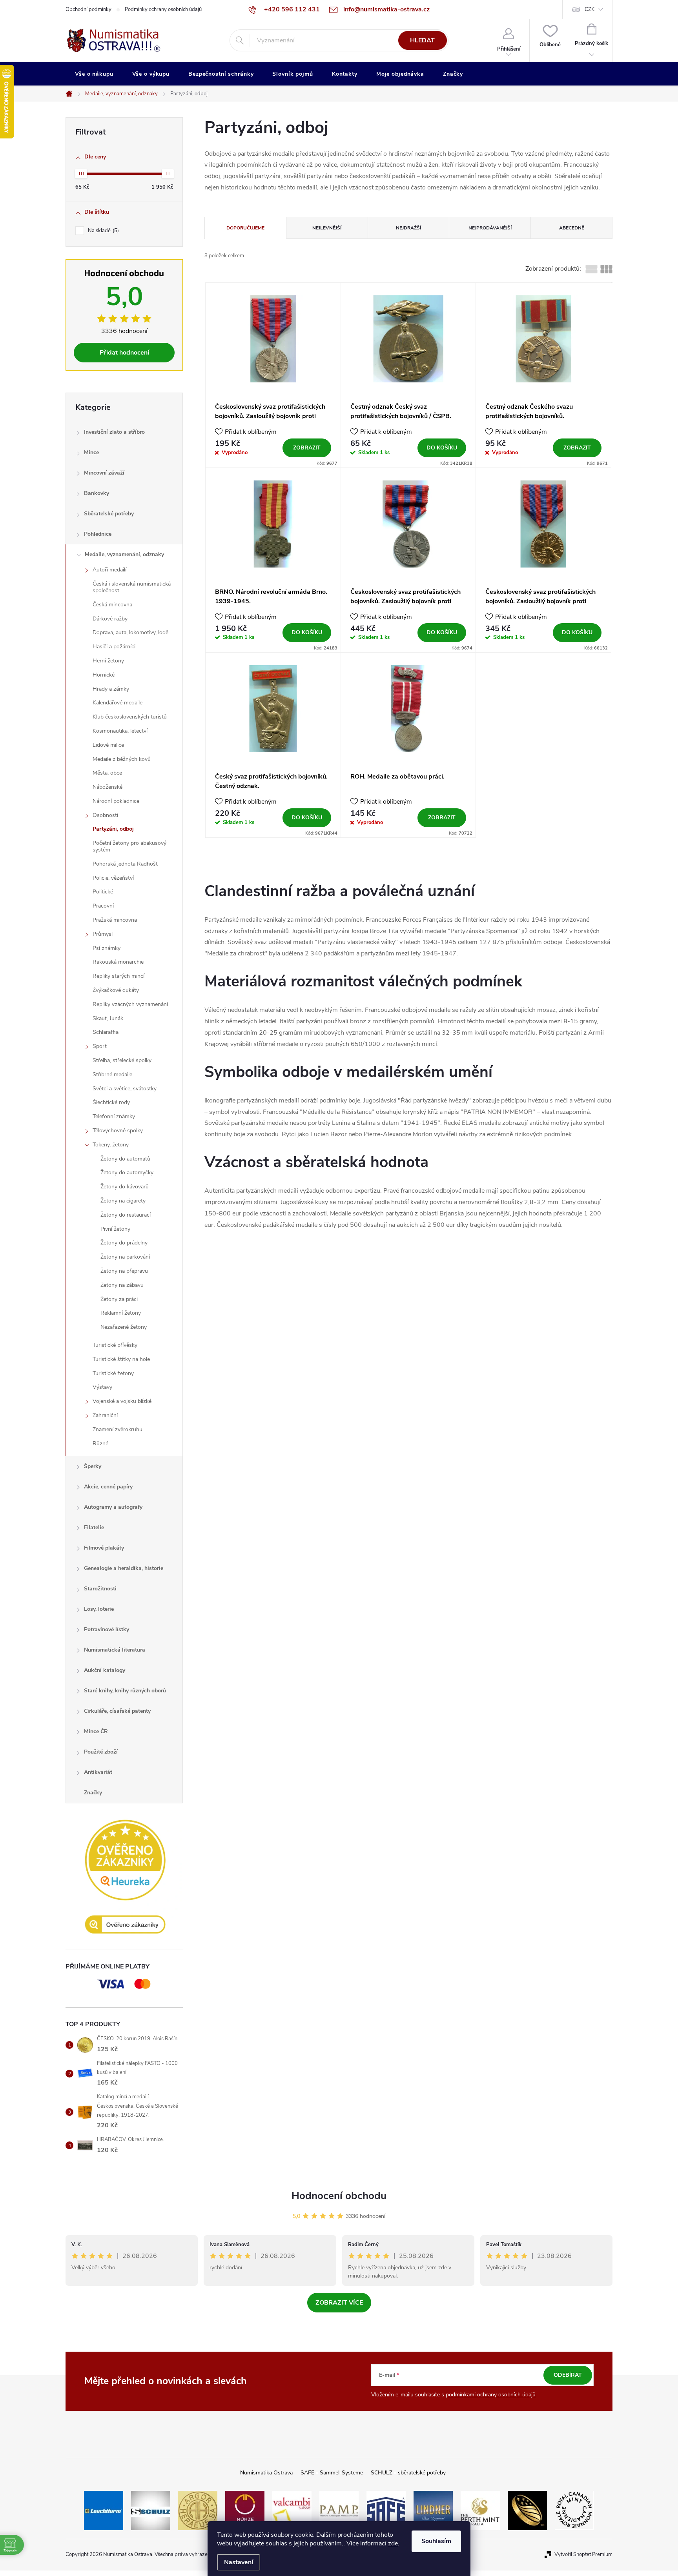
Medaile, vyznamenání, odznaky (124, 554)
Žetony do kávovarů (125, 1187)
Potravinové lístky (107, 1629)
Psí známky (107, 948)
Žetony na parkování (125, 1257)
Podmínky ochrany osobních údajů (163, 9)
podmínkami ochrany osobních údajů (491, 2395)
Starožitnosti (100, 1589)
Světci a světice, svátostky (125, 1089)
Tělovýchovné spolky (118, 1131)
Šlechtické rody (111, 1102)
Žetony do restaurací (126, 1215)
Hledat (422, 40)
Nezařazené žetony (124, 1327)
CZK (590, 9)
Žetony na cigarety (123, 1201)
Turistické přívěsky (115, 1345)
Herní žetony (108, 661)
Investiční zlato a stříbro (114, 432)
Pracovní (103, 906)
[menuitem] (94, 74)
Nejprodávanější (490, 228)
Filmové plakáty (104, 1548)
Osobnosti (105, 815)
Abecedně (572, 228)
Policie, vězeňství (113, 878)
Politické (103, 892)
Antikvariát (98, 1772)
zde (393, 2543)
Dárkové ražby (110, 619)
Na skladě (103, 231)
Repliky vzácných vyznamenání (130, 1004)
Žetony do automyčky (127, 1172)
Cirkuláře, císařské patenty (117, 1711)
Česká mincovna (112, 605)
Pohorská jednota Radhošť (125, 864)
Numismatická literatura (115, 1650)
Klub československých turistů (130, 717)
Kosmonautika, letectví (120, 731)
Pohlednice (98, 534)
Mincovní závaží (104, 473)
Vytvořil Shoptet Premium (583, 2554)
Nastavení (239, 2562)
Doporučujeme (245, 228)
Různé (100, 1444)
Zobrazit (307, 448)
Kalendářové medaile (118, 703)
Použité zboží (101, 1752)
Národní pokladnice (116, 801)
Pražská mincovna (115, 920)
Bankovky (97, 493)
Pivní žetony (115, 1229)
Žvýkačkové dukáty (116, 990)
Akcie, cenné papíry (108, 1487)
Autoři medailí (109, 570)
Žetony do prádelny (124, 1243)
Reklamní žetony (121, 1313)
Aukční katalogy (105, 1670)
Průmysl (103, 934)
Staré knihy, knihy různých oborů (125, 1691)
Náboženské (108, 787)
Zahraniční (105, 1415)
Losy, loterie (99, 1609)
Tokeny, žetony (111, 1145)
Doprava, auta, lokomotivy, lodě (130, 632)
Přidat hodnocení (124, 353)
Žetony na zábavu (122, 1285)
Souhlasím (436, 2541)
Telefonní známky (114, 1116)
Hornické (104, 675)
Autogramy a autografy (113, 1507)
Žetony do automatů (125, 1159)
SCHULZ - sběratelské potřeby (408, 2473)
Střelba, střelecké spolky (122, 1060)
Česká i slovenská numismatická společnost (132, 587)
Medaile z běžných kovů (122, 759)
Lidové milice (108, 745)
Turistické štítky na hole (121, 1359)
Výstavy (102, 1387)
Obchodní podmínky (88, 9)
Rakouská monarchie (118, 962)
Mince (91, 452)
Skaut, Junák (108, 1018)
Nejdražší (408, 228)
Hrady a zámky (111, 689)
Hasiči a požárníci (114, 647)
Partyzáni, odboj (113, 829)
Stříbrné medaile (112, 1074)
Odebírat (568, 2375)
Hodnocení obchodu (339, 2196)
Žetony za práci (119, 1299)
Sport (100, 1046)
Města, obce (107, 773)
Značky (93, 1793)
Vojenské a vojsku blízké (122, 1401)
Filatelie (94, 1527)
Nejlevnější (327, 228)
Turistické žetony (113, 1373)
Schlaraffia (106, 1032)
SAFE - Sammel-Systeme (332, 2473)
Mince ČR (96, 1731)
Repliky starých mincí (118, 976)
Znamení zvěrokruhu (118, 1429)
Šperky (93, 1466)
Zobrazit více (339, 2303)
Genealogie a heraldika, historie (124, 1568)
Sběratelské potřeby (109, 514)
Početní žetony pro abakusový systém (129, 846)
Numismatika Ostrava (266, 2473)
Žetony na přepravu (124, 1271)
